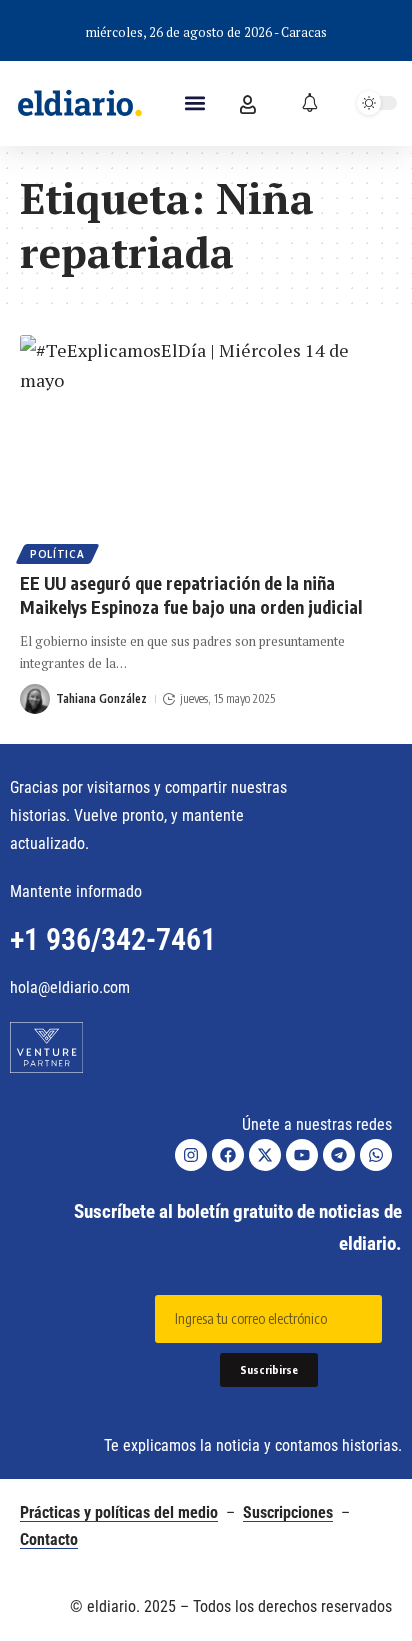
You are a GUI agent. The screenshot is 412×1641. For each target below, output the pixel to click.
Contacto (49, 1539)
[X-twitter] (265, 1155)
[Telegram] (339, 1155)
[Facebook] (228, 1155)
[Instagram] (191, 1155)
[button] (194, 103)
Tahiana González (101, 698)
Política (57, 554)
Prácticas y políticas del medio (119, 1512)
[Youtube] (302, 1155)
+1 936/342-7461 (113, 939)
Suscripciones (288, 1512)
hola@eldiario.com (70, 987)
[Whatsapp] (376, 1155)
